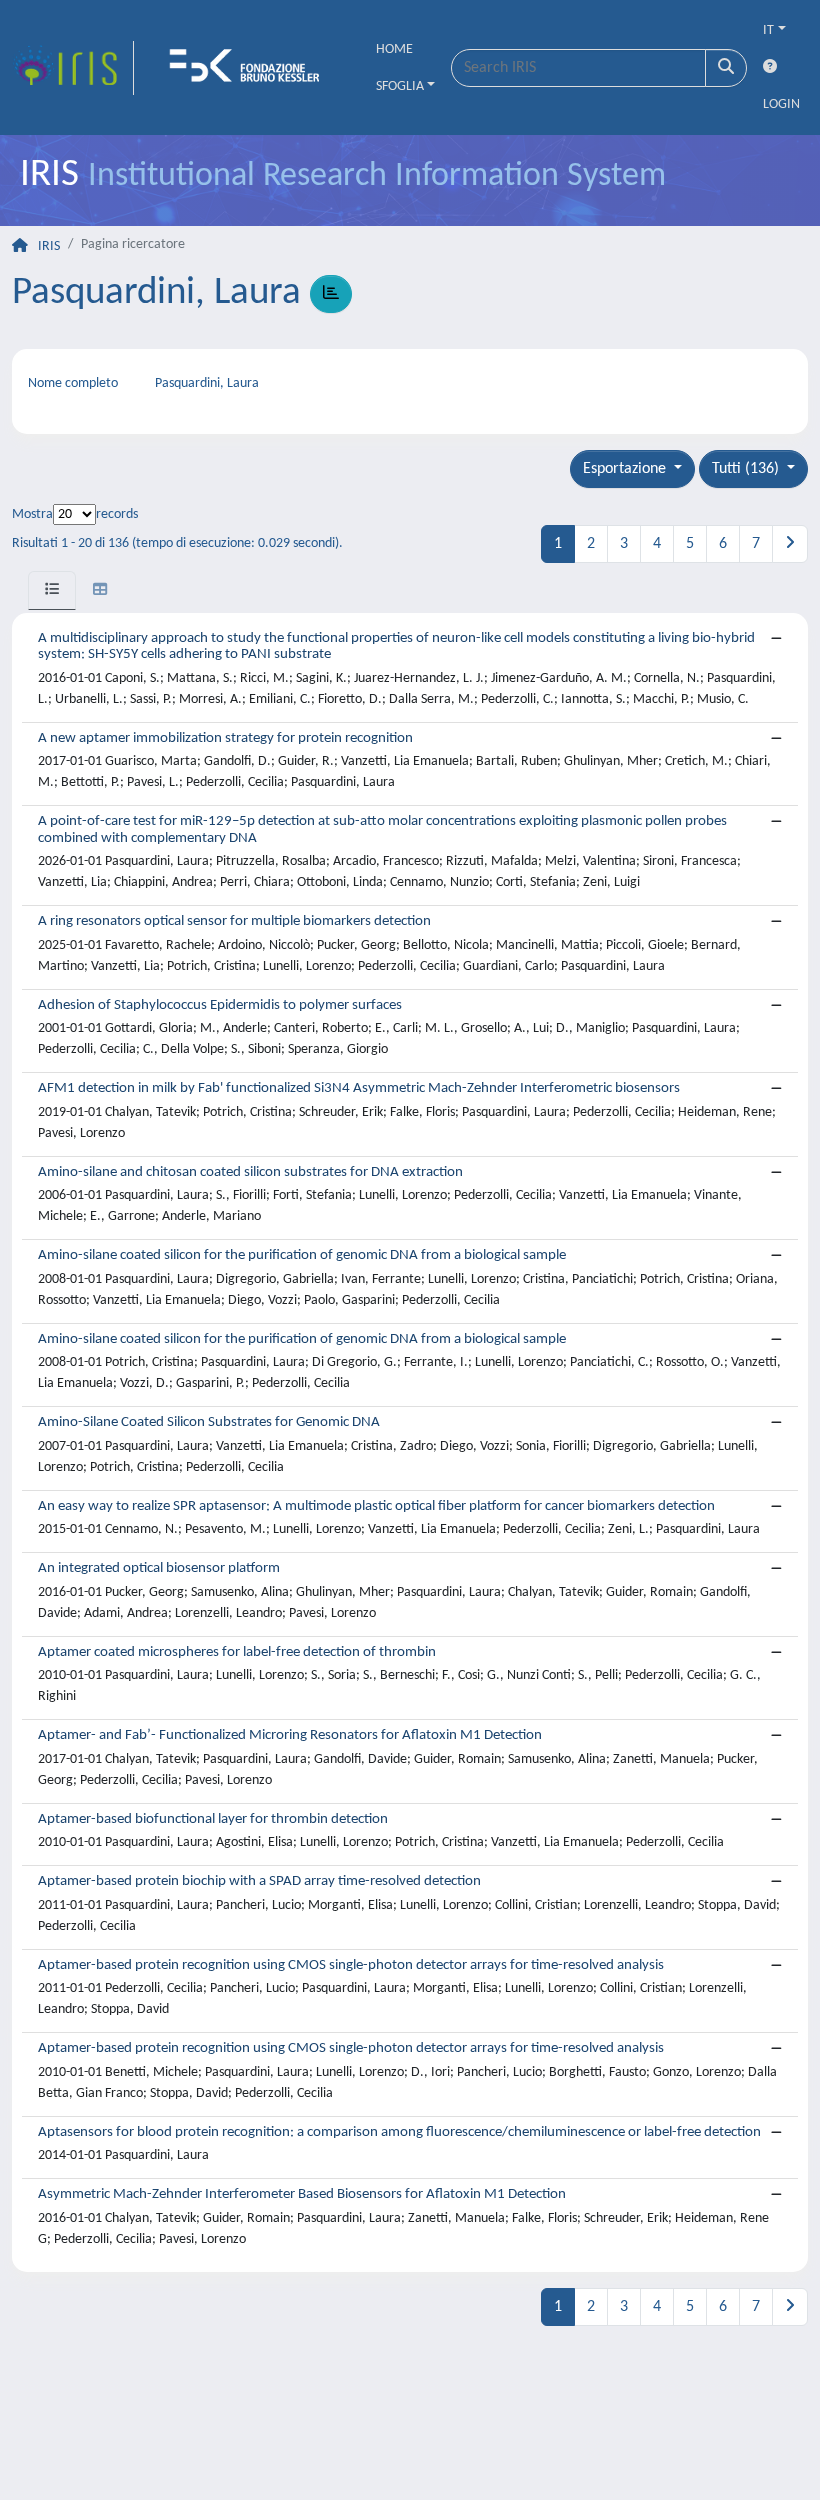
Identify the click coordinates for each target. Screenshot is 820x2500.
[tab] (52, 590)
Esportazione (626, 469)
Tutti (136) (747, 469)
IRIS (49, 246)
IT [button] (768, 30)
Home (394, 49)
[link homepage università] (251, 68)
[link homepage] (73, 68)
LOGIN (781, 104)
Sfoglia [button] (400, 86)
